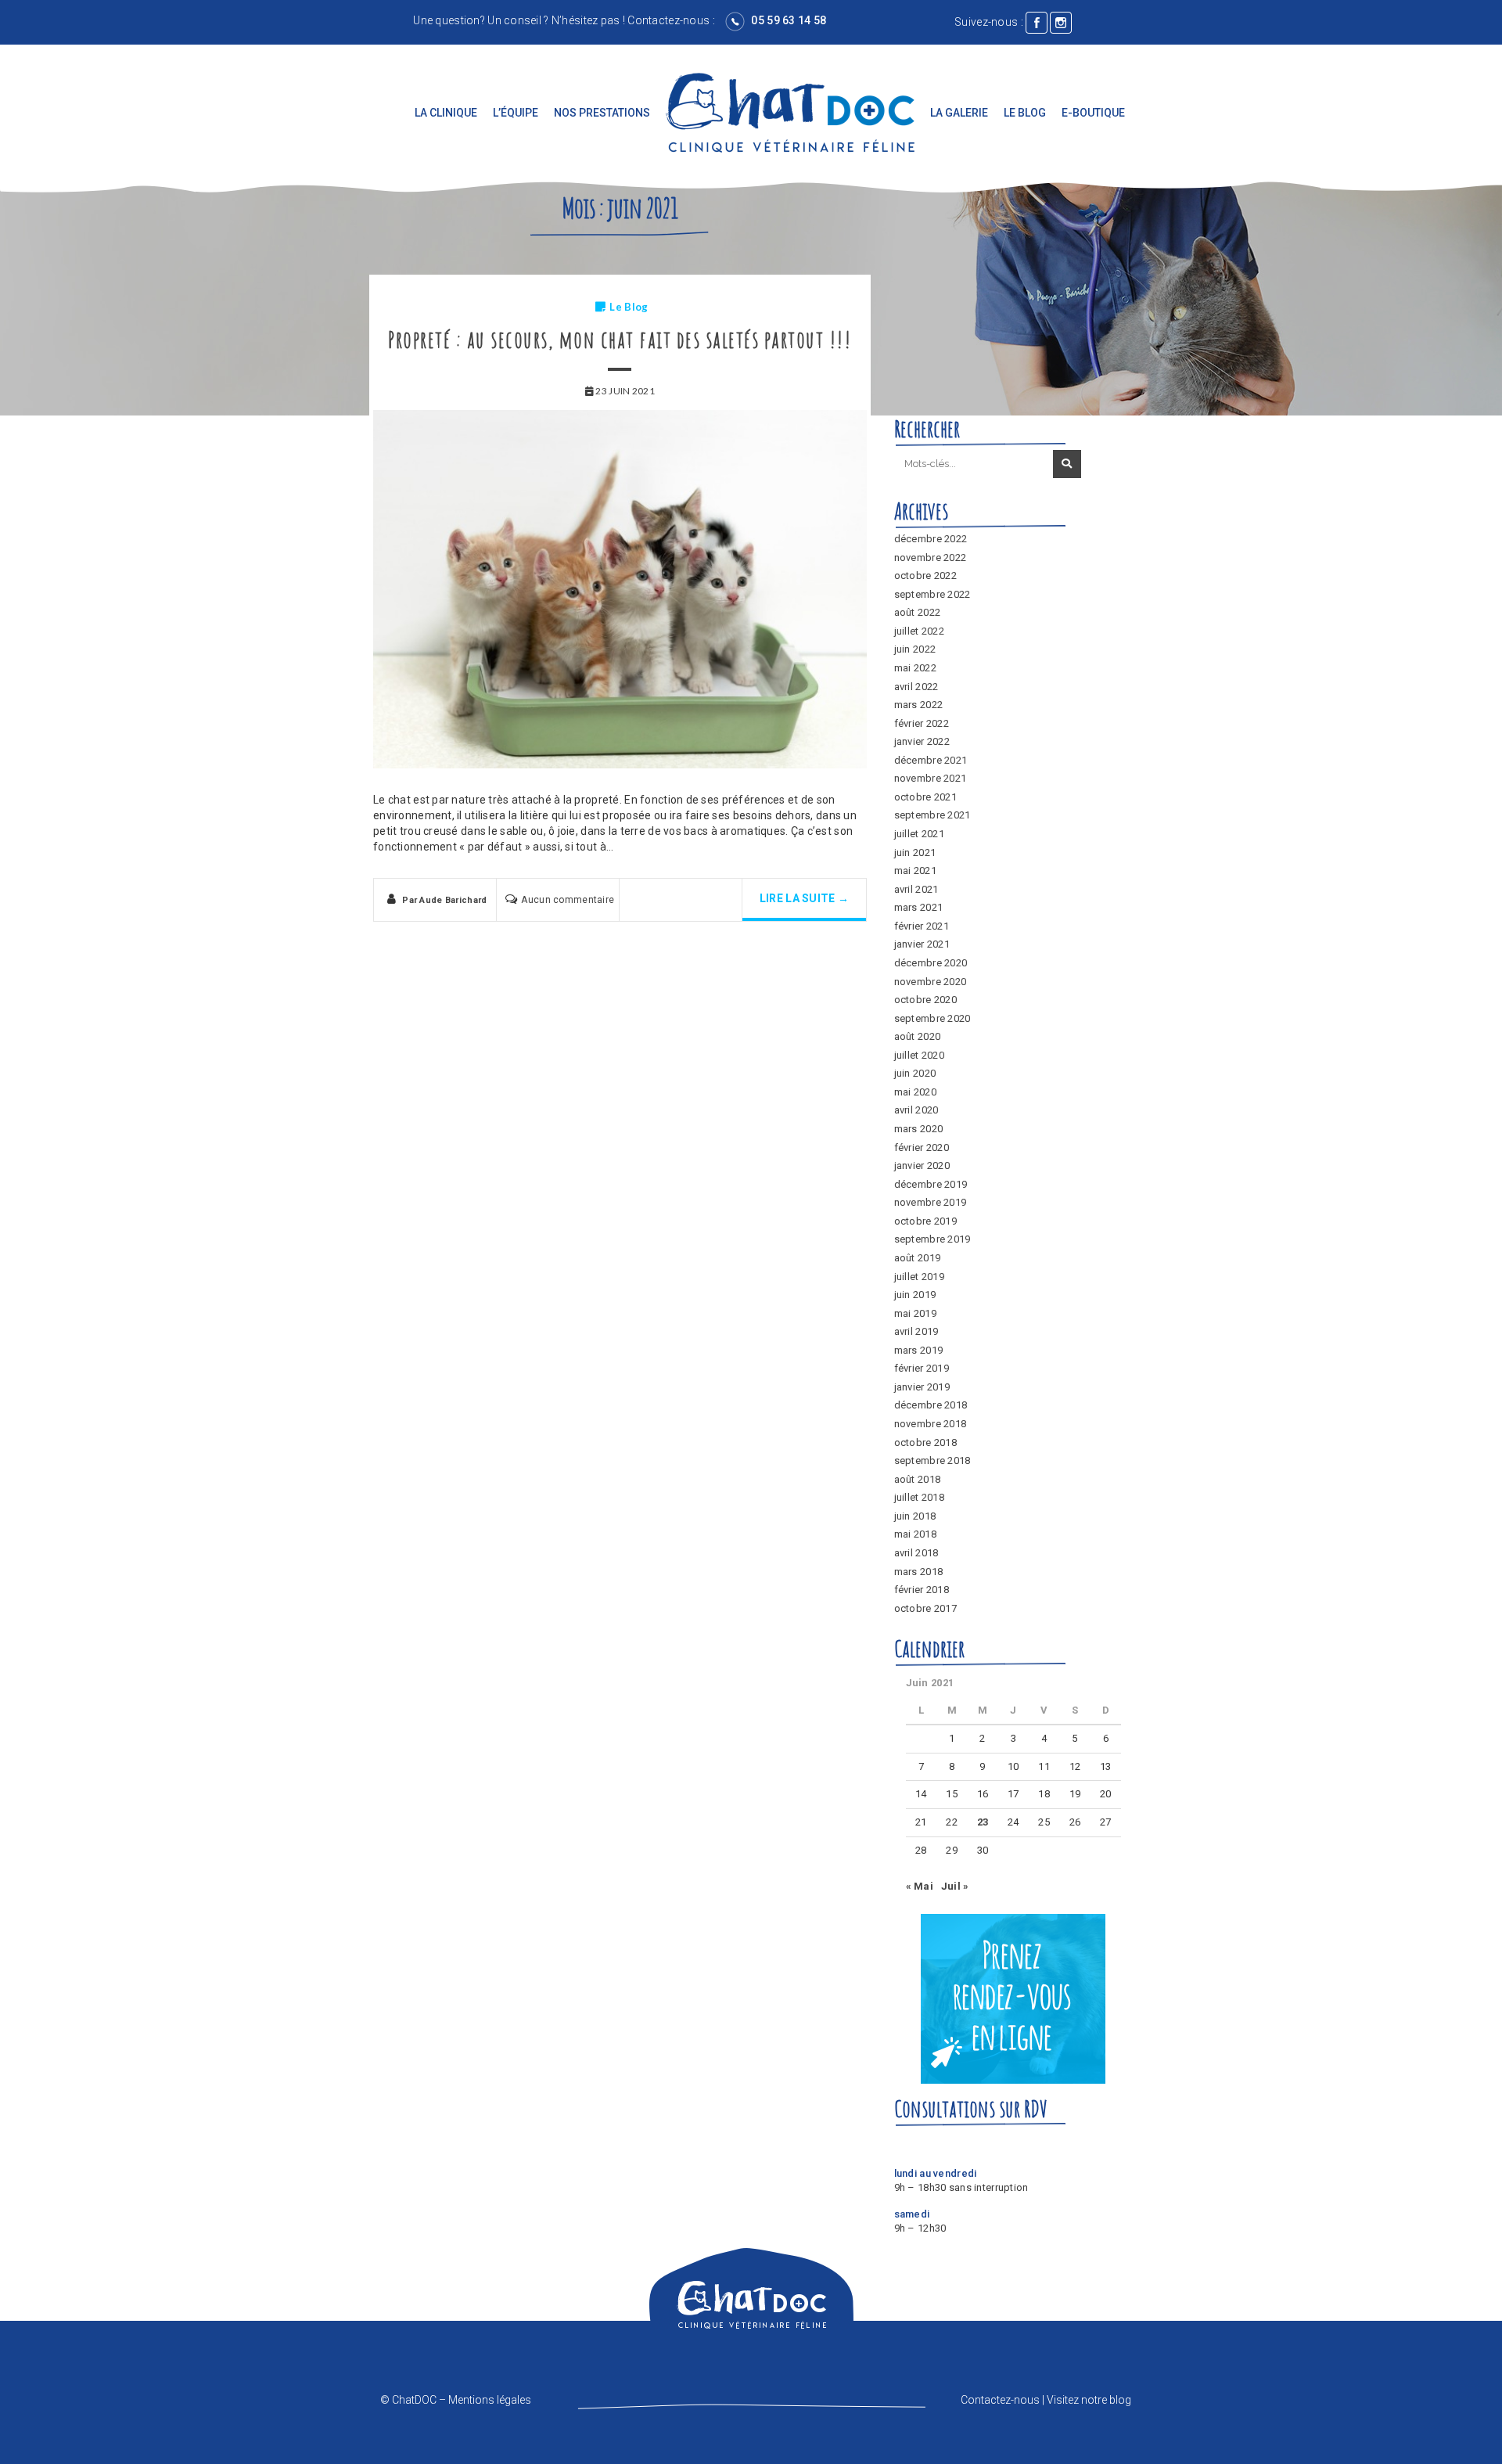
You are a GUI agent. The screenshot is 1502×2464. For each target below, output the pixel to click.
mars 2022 (919, 705)
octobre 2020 (925, 1000)
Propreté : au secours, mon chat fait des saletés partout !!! (620, 339)
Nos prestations (602, 113)
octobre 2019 (925, 1221)
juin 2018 (915, 1516)
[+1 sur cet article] (709, 903)
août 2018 (918, 1479)
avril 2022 (916, 687)
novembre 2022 (931, 558)
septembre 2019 (932, 1239)
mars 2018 (919, 1572)
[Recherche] (1067, 464)
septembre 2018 (932, 1460)
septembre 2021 (932, 815)
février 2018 (922, 1590)
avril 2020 (916, 1110)
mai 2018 (915, 1534)
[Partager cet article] (653, 903)
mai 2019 (915, 1313)
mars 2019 (919, 1350)
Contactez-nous (668, 20)
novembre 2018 (931, 1424)
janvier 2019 (922, 1387)
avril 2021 (916, 889)
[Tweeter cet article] (681, 903)
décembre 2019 (931, 1184)
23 (983, 1822)
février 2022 (922, 723)
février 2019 (922, 1368)
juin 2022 (915, 649)
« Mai (920, 1886)
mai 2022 (915, 668)
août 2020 (918, 1036)
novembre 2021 (931, 778)
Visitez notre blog (1089, 2400)
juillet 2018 (919, 1497)
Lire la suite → (804, 898)
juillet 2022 (919, 631)
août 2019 (918, 1258)
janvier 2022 (922, 741)
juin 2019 (915, 1295)
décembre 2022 (931, 539)
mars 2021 (919, 907)
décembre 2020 (931, 963)
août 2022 (918, 612)
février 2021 (922, 926)
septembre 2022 (932, 594)
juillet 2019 (919, 1277)
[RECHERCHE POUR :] (972, 464)
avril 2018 (916, 1553)
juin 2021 (915, 853)
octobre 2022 (925, 576)
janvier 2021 (922, 944)
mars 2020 (919, 1129)
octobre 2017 (925, 1608)
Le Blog (1025, 113)
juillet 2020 (919, 1055)
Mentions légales (490, 2400)
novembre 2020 (931, 982)
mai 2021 (915, 870)
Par (444, 900)
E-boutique (1093, 113)
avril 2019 (916, 1331)
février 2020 (922, 1147)
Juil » (955, 1886)
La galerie (959, 113)
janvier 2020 (922, 1165)
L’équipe (516, 113)
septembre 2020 (932, 1018)
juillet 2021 (919, 834)
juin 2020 (915, 1073)
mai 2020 (915, 1092)
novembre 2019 (931, 1202)
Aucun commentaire (568, 900)
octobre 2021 (925, 797)
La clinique (446, 113)
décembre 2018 (931, 1405)
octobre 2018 (925, 1442)
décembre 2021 (931, 760)
